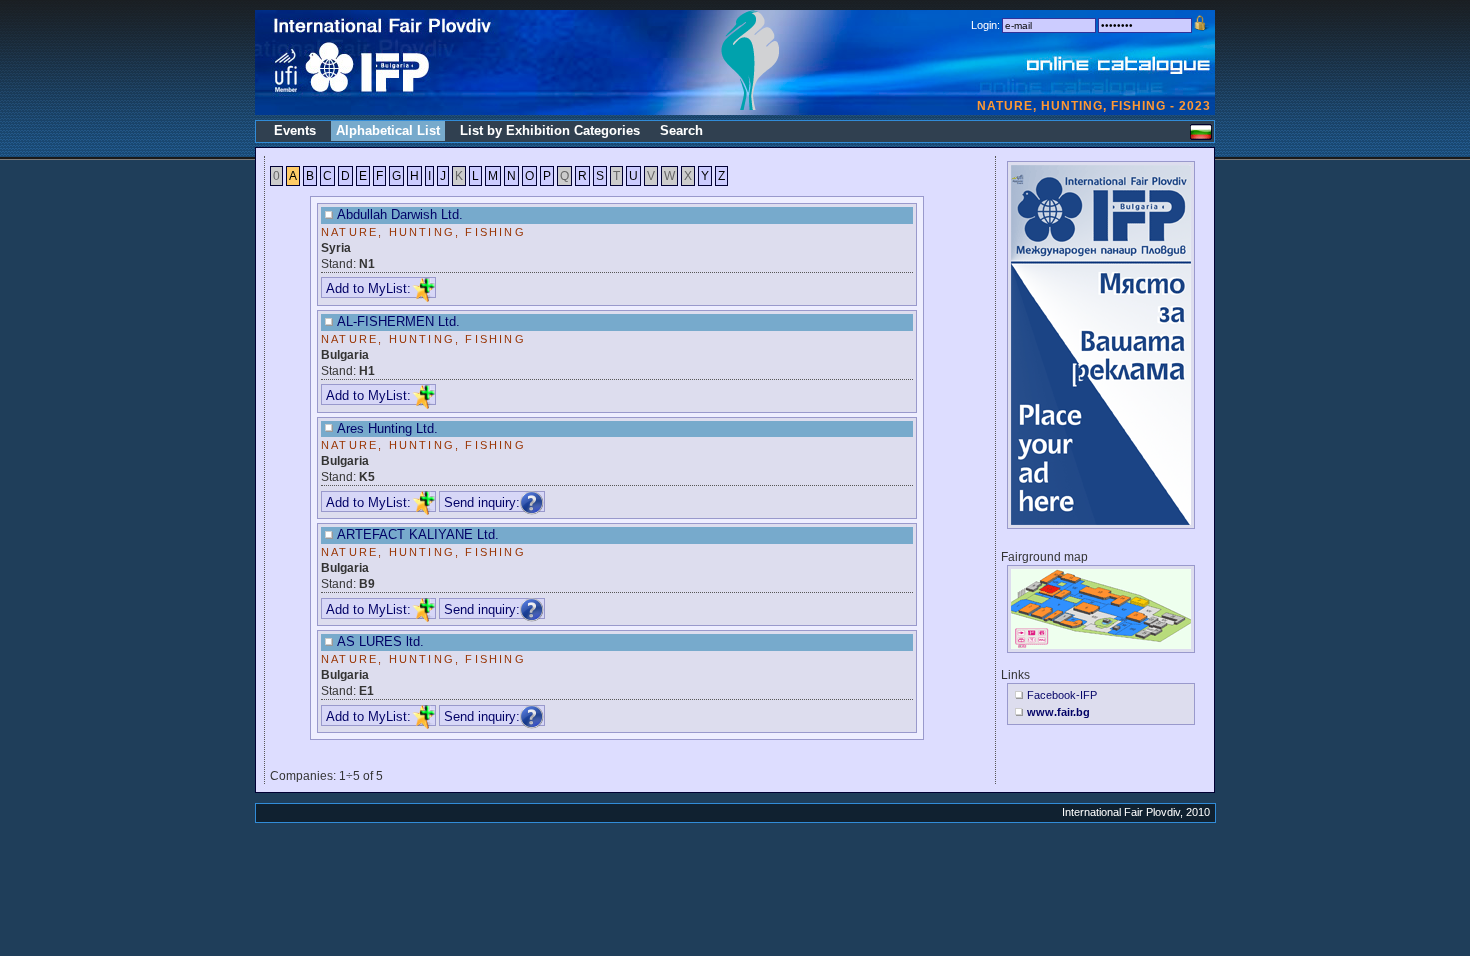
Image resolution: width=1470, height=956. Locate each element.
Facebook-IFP (1062, 695)
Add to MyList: (368, 288)
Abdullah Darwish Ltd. (400, 214)
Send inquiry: (482, 502)
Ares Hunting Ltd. (387, 428)
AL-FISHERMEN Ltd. (398, 321)
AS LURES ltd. (380, 641)
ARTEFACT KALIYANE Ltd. (418, 534)
